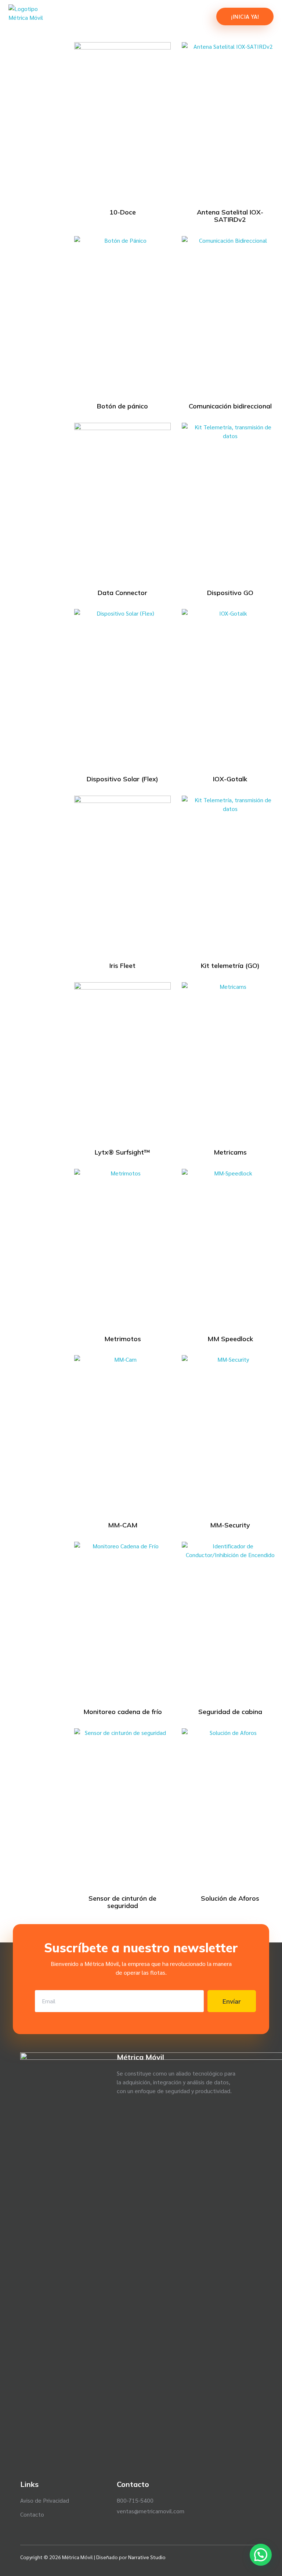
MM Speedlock (230, 1339)
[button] (261, 2555)
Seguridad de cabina (230, 1712)
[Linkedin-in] (232, 2557)
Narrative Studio (147, 2557)
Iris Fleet (122, 966)
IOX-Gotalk (230, 779)
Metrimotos (123, 1339)
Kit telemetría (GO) (230, 966)
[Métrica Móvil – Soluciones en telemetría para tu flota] (41, 17)
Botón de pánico (122, 406)
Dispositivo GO (230, 593)
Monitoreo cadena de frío (123, 1712)
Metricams (230, 1152)
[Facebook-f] (219, 2557)
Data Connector (122, 593)
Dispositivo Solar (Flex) (122, 779)
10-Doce (123, 212)
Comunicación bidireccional (230, 406)
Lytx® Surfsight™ (122, 1152)
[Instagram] (246, 2557)
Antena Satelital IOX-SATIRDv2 (230, 216)
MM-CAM (123, 1525)
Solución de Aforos (230, 1898)
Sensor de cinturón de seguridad (122, 1902)
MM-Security (230, 1525)
